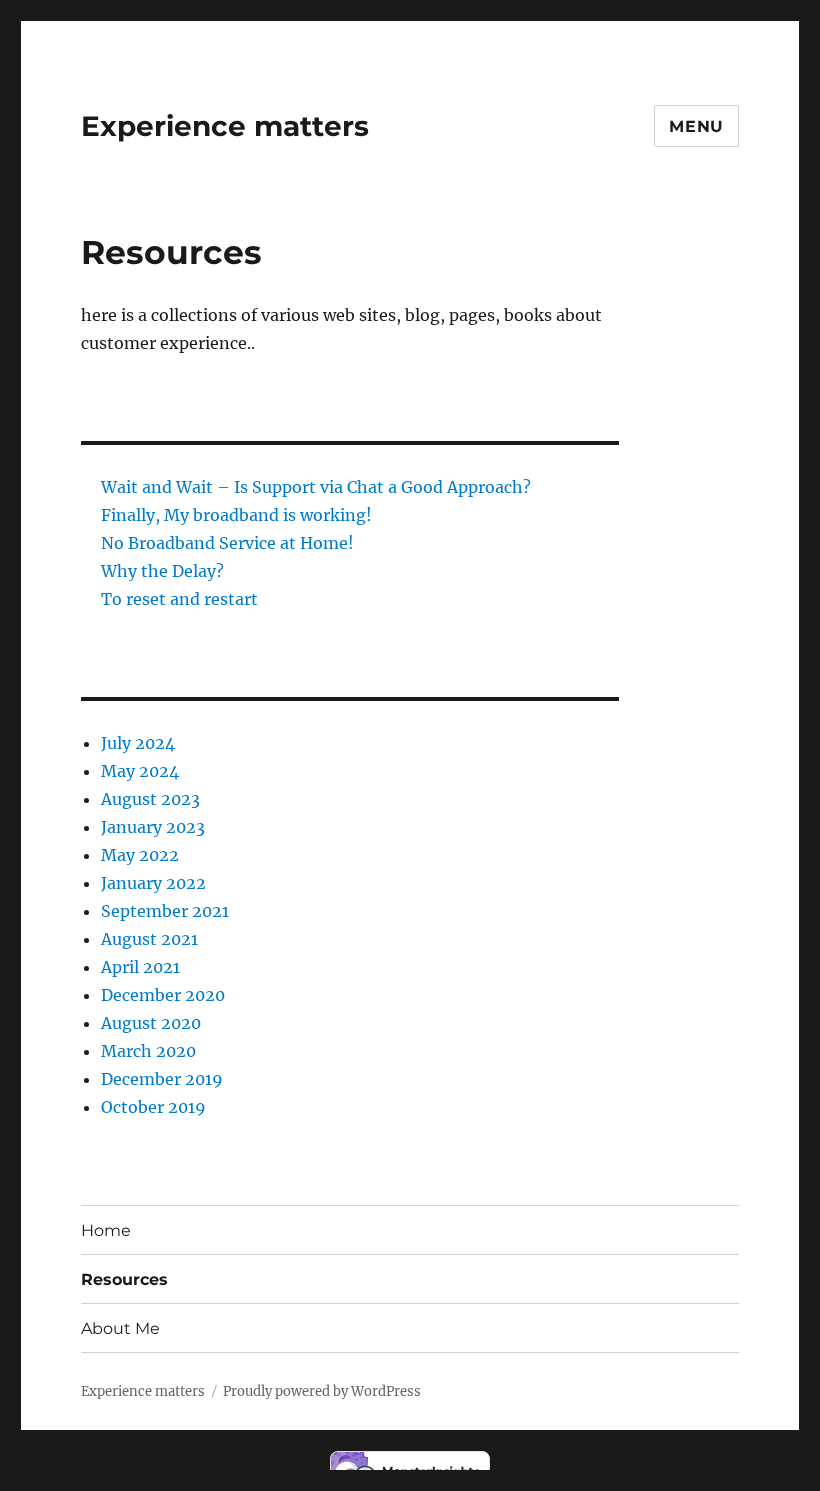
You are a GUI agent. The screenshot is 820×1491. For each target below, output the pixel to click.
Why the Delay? (162, 571)
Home (106, 1230)
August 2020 (151, 1023)
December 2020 (163, 995)
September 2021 (165, 911)
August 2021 (149, 939)
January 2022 (153, 883)
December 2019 (162, 1079)
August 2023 (150, 799)
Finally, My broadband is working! (236, 515)
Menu (696, 126)
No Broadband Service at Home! (227, 543)
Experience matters (225, 126)
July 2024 (138, 743)
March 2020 (148, 1051)
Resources (124, 1279)
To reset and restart (179, 599)
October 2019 (153, 1107)
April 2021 (140, 967)
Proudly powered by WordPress (322, 1391)
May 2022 (140, 855)
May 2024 (140, 771)
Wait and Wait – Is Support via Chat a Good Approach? (316, 487)
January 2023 (153, 827)
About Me (120, 1328)
